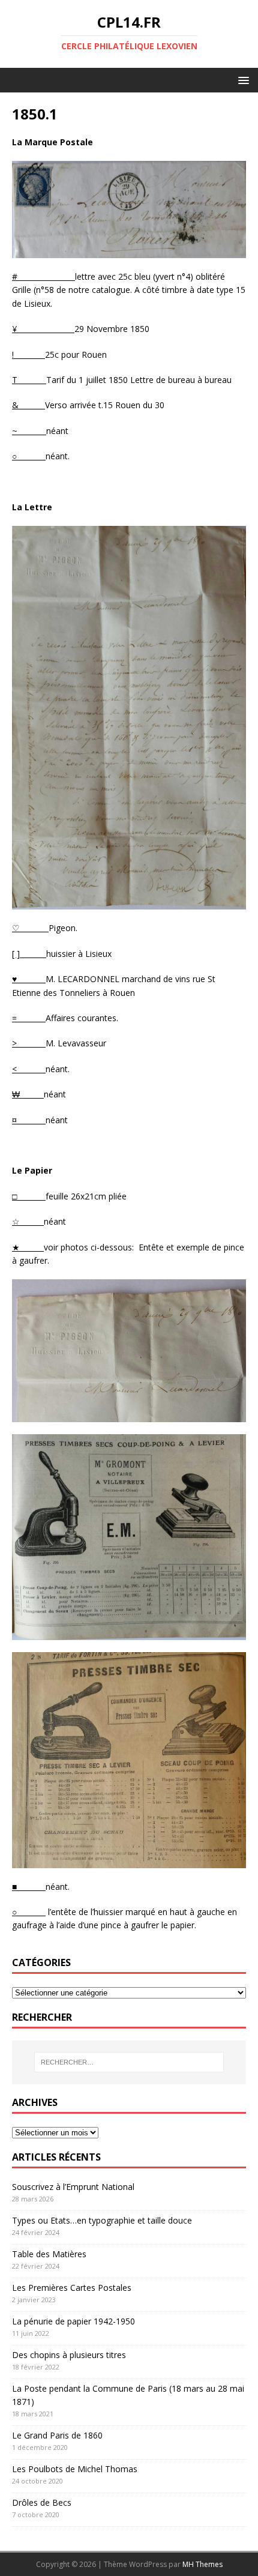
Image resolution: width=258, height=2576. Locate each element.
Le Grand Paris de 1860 (57, 2435)
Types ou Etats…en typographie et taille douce (102, 2220)
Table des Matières (49, 2254)
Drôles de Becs (42, 2502)
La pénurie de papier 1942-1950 (73, 2321)
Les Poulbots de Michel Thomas (75, 2469)
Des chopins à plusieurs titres (69, 2355)
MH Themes (202, 2564)
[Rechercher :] (129, 2062)
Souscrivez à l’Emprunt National (73, 2187)
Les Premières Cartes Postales (72, 2288)
